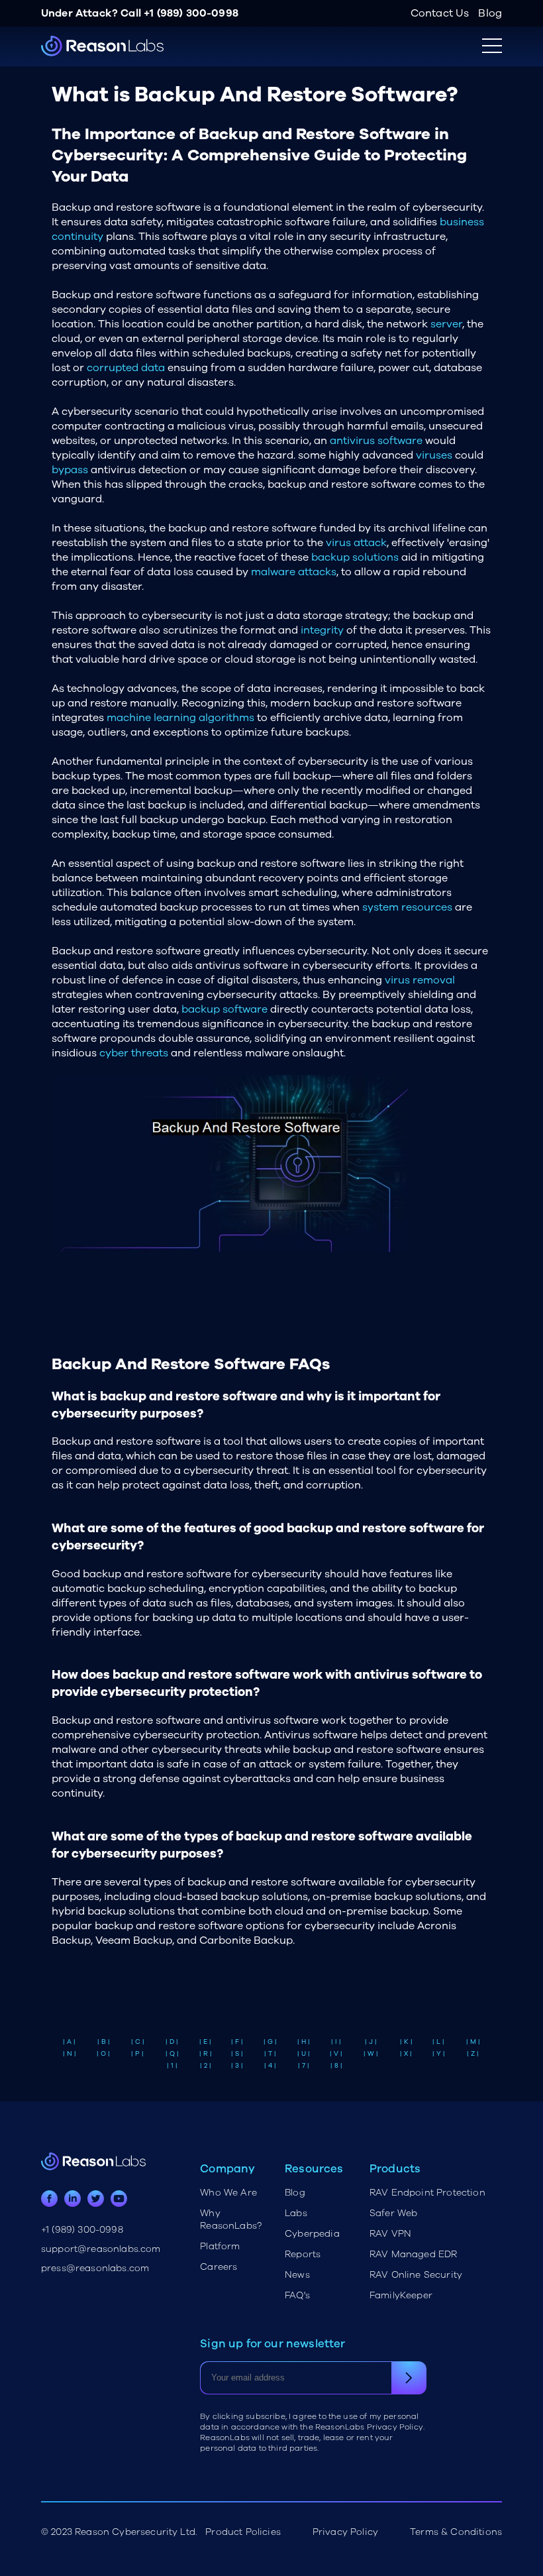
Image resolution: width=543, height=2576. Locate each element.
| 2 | (206, 2066)
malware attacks (294, 572)
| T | (270, 2054)
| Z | (473, 2054)
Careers (219, 2267)
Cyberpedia (312, 2234)
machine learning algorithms (180, 718)
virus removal (420, 980)
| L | (438, 2042)
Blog (490, 13)
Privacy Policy (345, 2532)
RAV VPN (390, 2234)
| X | (406, 2054)
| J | (371, 2042)
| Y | (439, 2054)
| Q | (172, 2054)
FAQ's (297, 2295)
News (297, 2275)
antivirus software (376, 441)
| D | (172, 2042)
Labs (296, 2213)
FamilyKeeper (401, 2295)
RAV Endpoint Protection (427, 2193)
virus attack (356, 543)
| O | (103, 2054)
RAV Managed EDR (413, 2254)
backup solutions (355, 557)
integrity (322, 630)
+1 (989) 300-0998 (191, 13)
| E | (205, 2042)
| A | (69, 2042)
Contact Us (440, 13)
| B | (104, 2042)
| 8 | (336, 2066)
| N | (70, 2054)
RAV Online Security (416, 2275)
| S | (237, 2054)
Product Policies (243, 2532)
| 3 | (237, 2066)
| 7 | (304, 2066)
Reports (303, 2254)
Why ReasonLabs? (231, 2219)
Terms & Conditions (456, 2532)
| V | (336, 2054)
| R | (206, 2054)
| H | (304, 2042)
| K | (406, 2042)
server (446, 324)
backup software (224, 1009)
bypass (70, 470)
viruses (434, 455)
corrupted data (126, 368)
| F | (237, 2042)
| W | (371, 2054)
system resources (407, 907)
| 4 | (270, 2066)
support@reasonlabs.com (101, 2249)
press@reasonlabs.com (95, 2268)
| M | (473, 2042)
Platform (220, 2246)
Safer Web (393, 2213)
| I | (336, 2042)
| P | (137, 2054)
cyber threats (134, 1053)
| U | (304, 2054)
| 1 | (172, 2066)
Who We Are (228, 2193)
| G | (270, 2042)
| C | (138, 2042)
